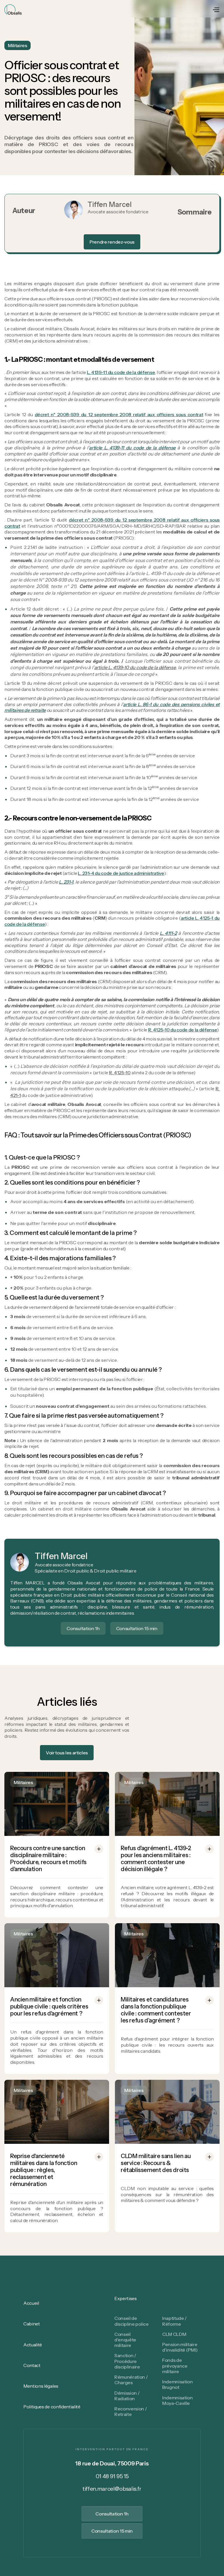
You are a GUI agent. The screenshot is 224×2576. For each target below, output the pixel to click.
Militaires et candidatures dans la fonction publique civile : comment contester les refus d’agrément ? (156, 2010)
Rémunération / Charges (131, 2380)
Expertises (126, 2298)
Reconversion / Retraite (131, 2411)
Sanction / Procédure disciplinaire (127, 2361)
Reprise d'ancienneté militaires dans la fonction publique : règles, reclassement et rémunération (44, 2170)
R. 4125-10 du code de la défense (183, 1030)
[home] (13, 9)
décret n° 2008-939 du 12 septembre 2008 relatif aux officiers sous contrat (119, 414)
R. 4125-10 (120, 1072)
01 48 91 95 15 (112, 2476)
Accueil (31, 2303)
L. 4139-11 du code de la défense (121, 372)
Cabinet (32, 2324)
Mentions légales (41, 2386)
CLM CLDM (174, 2334)
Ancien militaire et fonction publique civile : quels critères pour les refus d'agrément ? (49, 2006)
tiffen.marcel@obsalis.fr (112, 2489)
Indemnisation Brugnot (177, 2384)
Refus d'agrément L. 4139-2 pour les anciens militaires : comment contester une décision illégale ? (156, 1859)
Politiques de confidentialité (52, 2407)
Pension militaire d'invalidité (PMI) (180, 2347)
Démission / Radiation (127, 2396)
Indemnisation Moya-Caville (177, 2400)
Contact (32, 2365)
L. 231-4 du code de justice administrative (121, 873)
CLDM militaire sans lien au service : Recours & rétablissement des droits (156, 2163)
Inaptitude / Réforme (174, 2321)
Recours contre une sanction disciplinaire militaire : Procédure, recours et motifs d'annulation (48, 1859)
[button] (216, 9)
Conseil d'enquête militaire (125, 2340)
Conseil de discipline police (132, 2321)
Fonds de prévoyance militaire (175, 2366)
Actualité (33, 2345)
